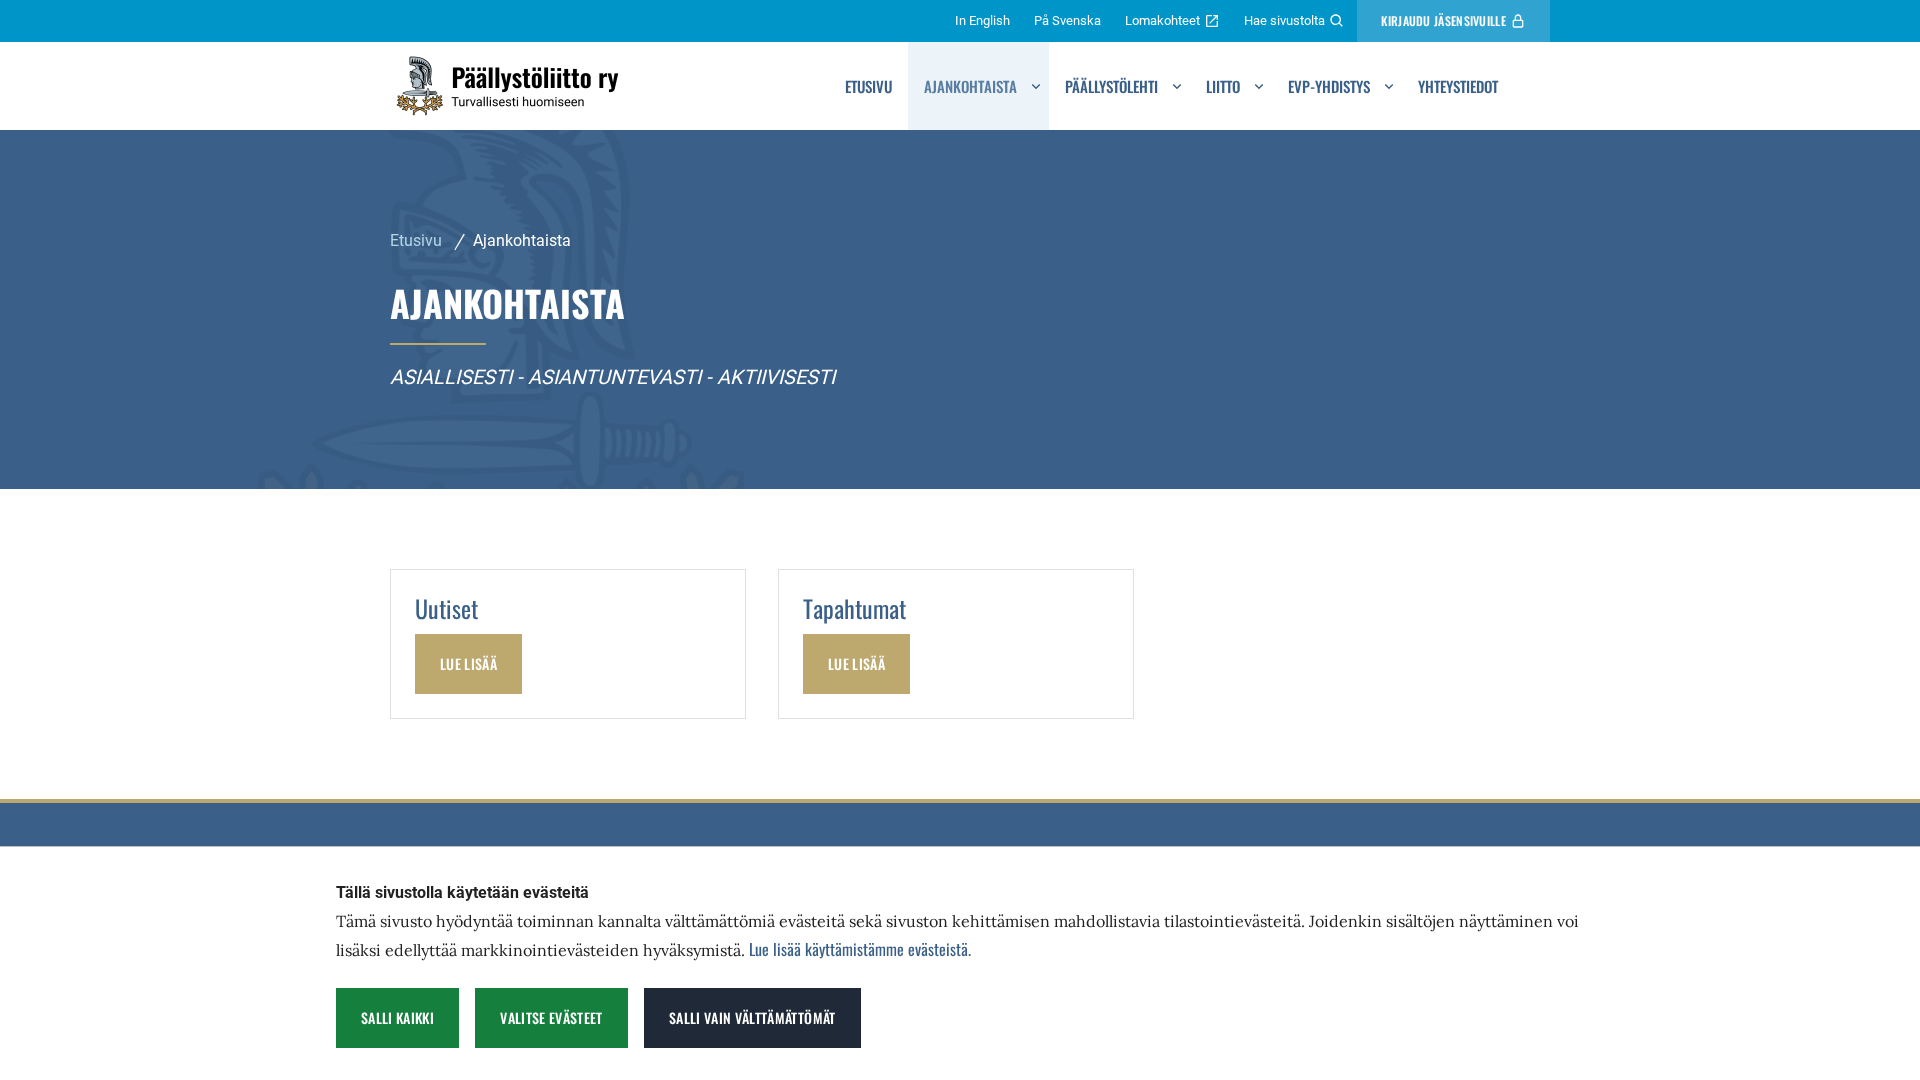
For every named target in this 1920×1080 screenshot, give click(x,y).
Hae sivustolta (1284, 20)
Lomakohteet (1162, 20)
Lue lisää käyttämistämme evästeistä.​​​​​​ (860, 949)
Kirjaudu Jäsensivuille (1443, 20)
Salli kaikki (397, 1017)
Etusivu (868, 86)
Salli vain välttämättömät (752, 1017)
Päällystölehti (1111, 86)
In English (982, 20)
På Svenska (1067, 20)
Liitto (1223, 86)
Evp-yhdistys (1329, 86)
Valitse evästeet (551, 1017)
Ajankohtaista (970, 86)
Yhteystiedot (1458, 86)
